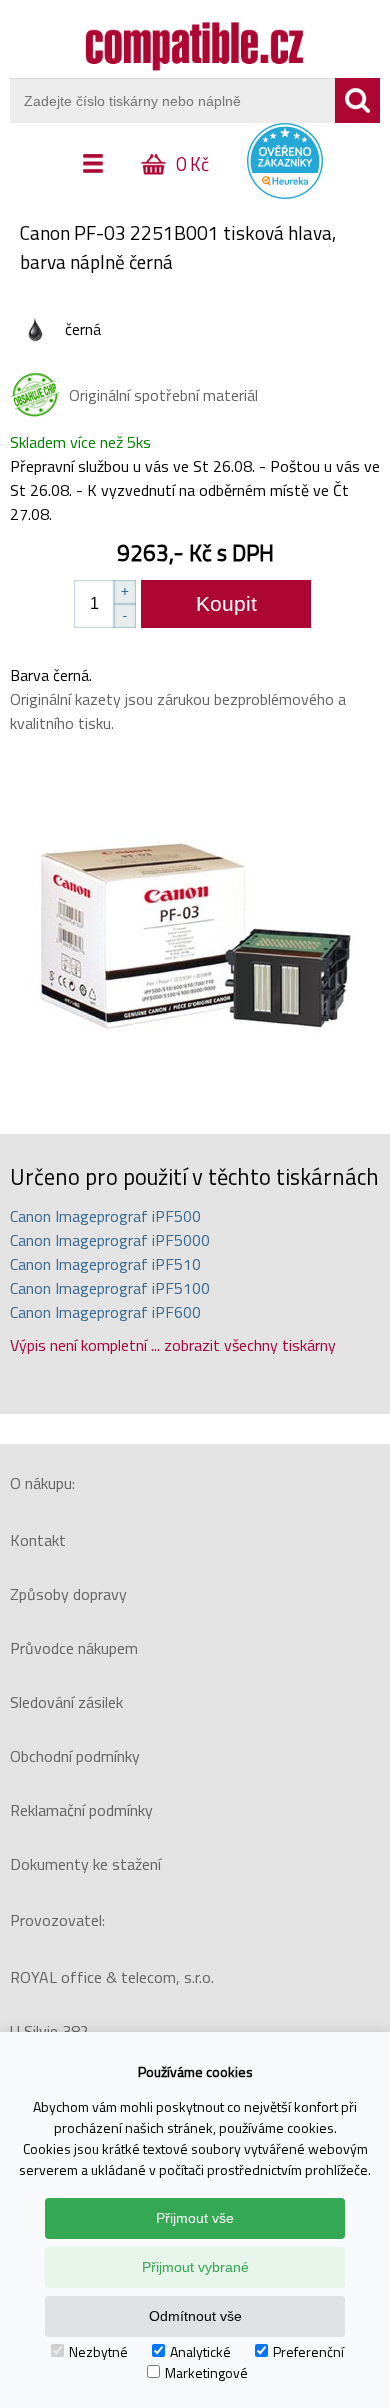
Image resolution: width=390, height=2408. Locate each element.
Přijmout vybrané (195, 2267)
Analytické (200, 2351)
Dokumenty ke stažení (85, 1864)
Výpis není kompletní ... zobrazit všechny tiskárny (173, 1345)
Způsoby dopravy (68, 1594)
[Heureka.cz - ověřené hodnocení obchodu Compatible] (285, 194)
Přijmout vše (195, 2218)
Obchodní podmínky (75, 1756)
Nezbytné (98, 2351)
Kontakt (38, 1540)
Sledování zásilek (66, 1702)
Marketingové (206, 2372)
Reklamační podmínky (81, 1810)
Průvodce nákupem (74, 1648)
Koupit (226, 603)
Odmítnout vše (195, 2316)
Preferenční (308, 2351)
